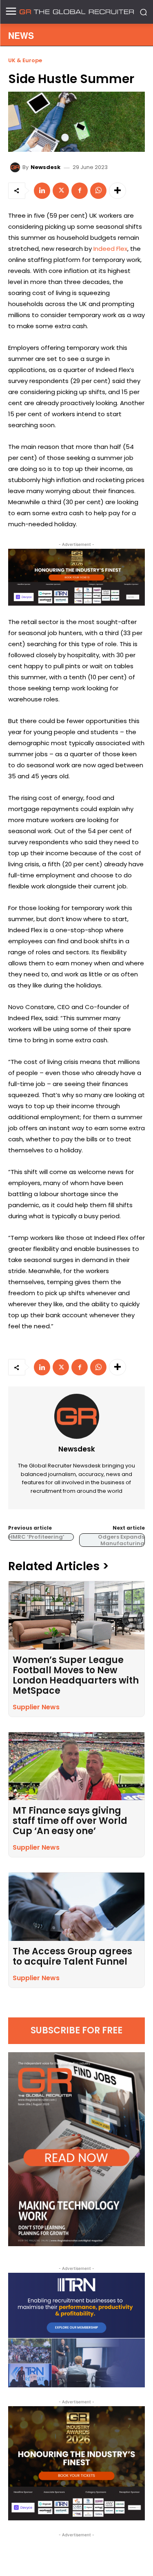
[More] (118, 191)
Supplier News (36, 1707)
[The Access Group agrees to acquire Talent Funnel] (76, 1907)
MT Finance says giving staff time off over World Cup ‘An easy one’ (70, 1821)
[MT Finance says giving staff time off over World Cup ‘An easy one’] (76, 1766)
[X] (61, 191)
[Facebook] (80, 191)
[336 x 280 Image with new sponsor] (76, 2463)
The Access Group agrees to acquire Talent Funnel (72, 1956)
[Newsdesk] (16, 167)
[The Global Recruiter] (76, 12)
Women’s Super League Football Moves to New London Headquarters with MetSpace (76, 1675)
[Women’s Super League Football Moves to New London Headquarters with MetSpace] (76, 1615)
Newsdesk (45, 167)
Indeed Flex (110, 249)
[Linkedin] (42, 191)
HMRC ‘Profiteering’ (37, 1537)
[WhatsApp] (98, 191)
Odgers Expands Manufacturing (121, 1540)
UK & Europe (25, 60)
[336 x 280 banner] (76, 2330)
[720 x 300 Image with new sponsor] (76, 577)
